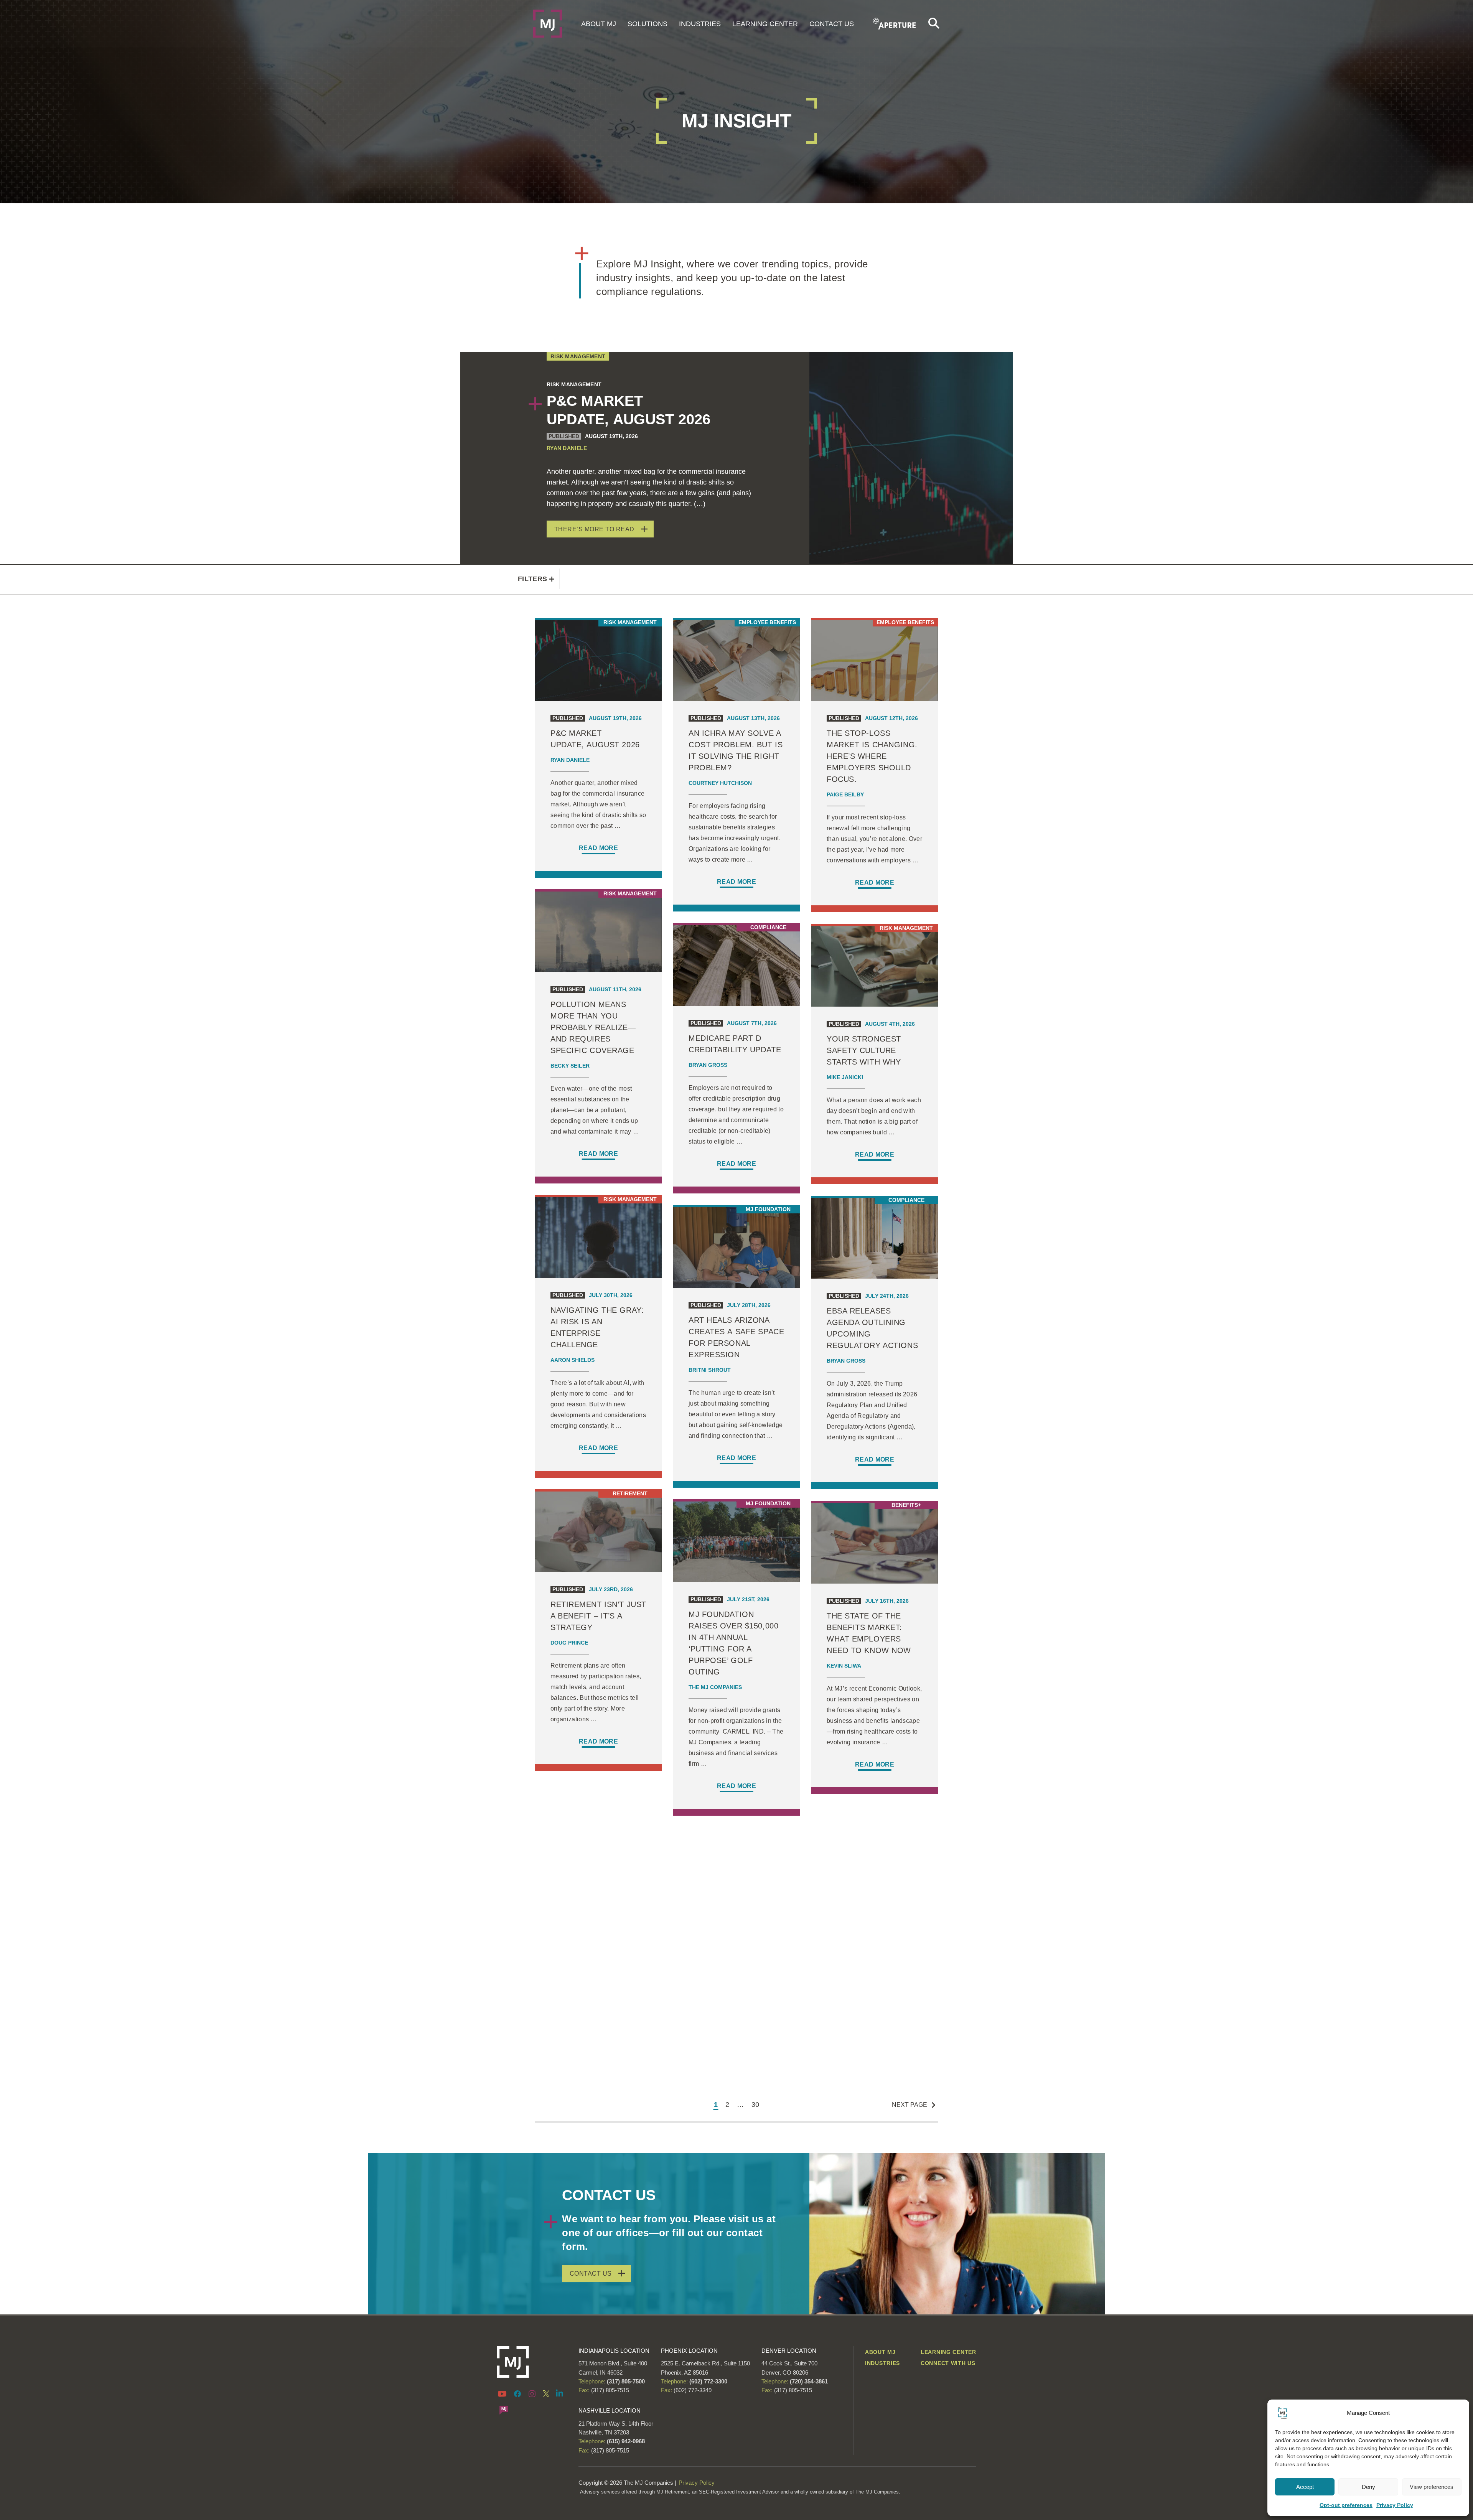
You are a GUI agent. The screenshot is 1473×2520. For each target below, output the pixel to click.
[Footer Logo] (532, 2362)
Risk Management (578, 356)
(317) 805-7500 (625, 2381)
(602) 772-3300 (708, 2381)
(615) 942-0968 (626, 2441)
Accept (1305, 2487)
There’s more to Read (594, 529)
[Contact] (504, 2410)
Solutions (648, 24)
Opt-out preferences (1346, 2505)
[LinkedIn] (560, 2393)
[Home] (548, 23)
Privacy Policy (1395, 2505)
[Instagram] (532, 2393)
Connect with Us (948, 2363)
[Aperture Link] (895, 23)
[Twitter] (546, 2393)
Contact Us (832, 24)
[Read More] (598, 746)
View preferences (1432, 2487)
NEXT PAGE (910, 2105)
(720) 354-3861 (809, 2381)
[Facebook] (517, 2393)
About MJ (599, 24)
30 (755, 2105)
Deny (1368, 2487)
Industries (700, 24)
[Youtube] (503, 2393)
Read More (598, 848)
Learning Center (765, 24)
